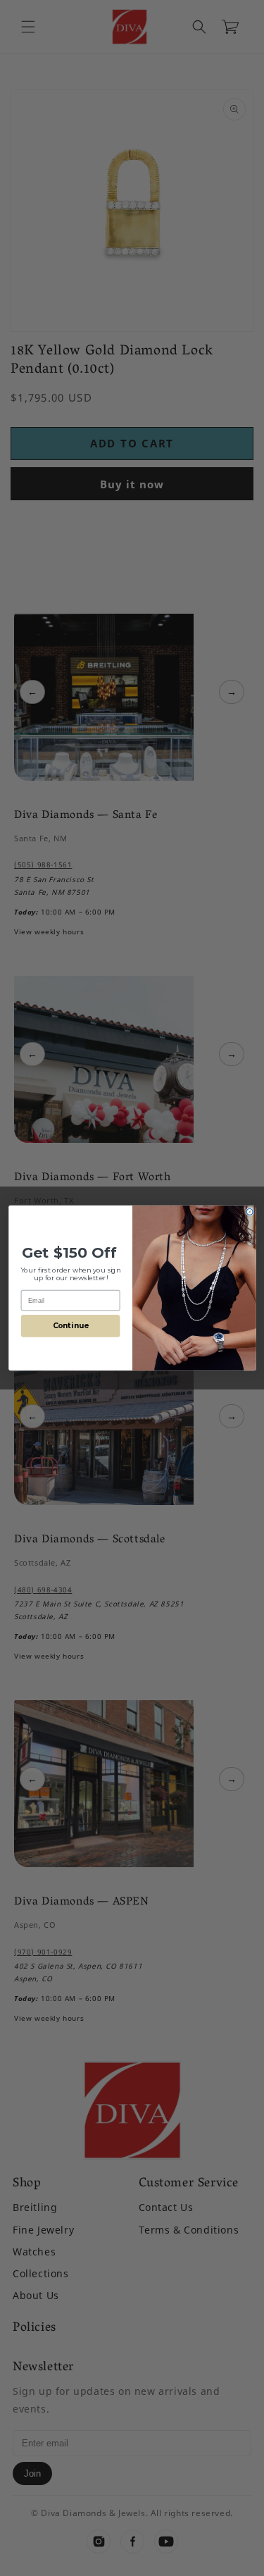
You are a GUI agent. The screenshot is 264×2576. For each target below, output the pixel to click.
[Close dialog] (250, 1212)
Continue (70, 1326)
